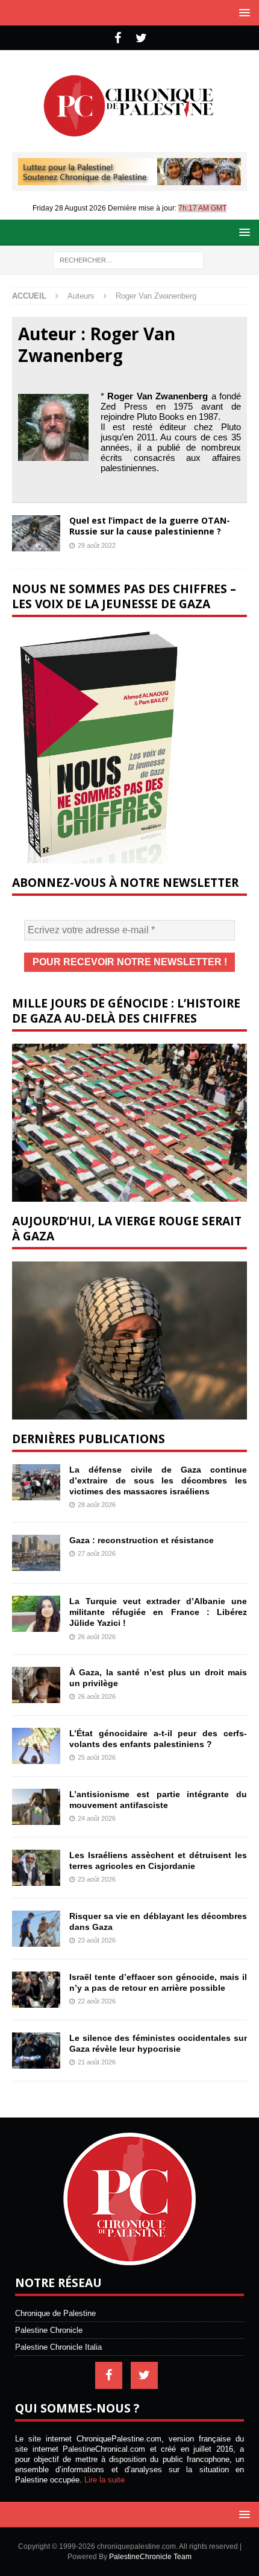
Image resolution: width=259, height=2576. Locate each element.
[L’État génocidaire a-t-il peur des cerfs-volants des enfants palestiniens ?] (36, 1746)
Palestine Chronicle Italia (58, 2347)
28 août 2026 (97, 1505)
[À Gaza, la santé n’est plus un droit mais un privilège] (36, 1685)
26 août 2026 (97, 1637)
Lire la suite (105, 2480)
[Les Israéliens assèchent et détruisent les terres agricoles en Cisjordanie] (36, 1868)
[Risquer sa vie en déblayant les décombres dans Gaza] (36, 1929)
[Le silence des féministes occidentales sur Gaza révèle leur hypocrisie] (36, 2051)
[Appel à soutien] (129, 180)
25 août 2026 (97, 1757)
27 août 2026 (97, 1553)
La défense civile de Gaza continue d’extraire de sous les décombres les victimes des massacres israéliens (158, 1480)
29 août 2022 (97, 545)
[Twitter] (141, 38)
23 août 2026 (97, 1879)
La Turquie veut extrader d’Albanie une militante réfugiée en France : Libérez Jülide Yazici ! (158, 1612)
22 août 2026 (97, 2001)
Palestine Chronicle (49, 2330)
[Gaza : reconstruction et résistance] (36, 1553)
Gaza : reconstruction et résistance (142, 1540)
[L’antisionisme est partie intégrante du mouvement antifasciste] (36, 1807)
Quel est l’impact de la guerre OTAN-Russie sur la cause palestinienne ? (150, 526)
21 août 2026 (97, 2062)
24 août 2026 (97, 1818)
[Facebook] (118, 38)
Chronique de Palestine (55, 2313)
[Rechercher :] (128, 259)
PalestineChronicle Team (150, 2557)
